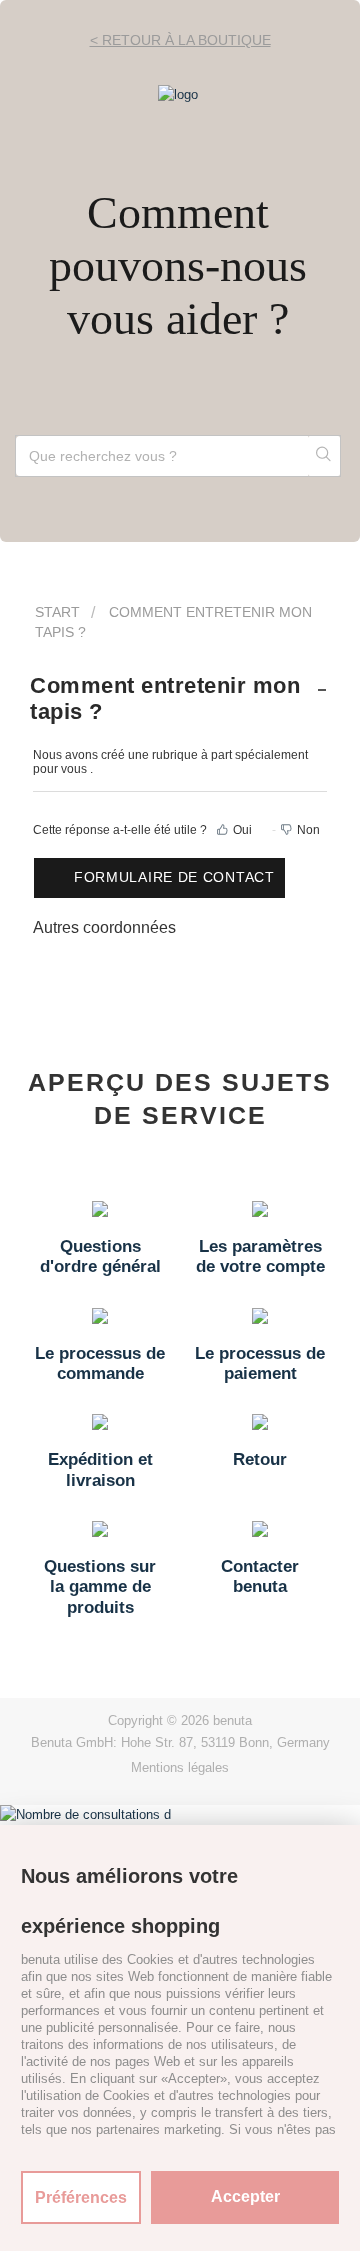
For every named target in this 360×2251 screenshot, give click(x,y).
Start (57, 612)
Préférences (81, 2197)
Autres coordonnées (104, 927)
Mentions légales (180, 1767)
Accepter (245, 2196)
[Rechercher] (324, 456)
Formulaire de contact (174, 877)
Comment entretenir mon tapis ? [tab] (165, 698)
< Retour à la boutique (180, 40)
